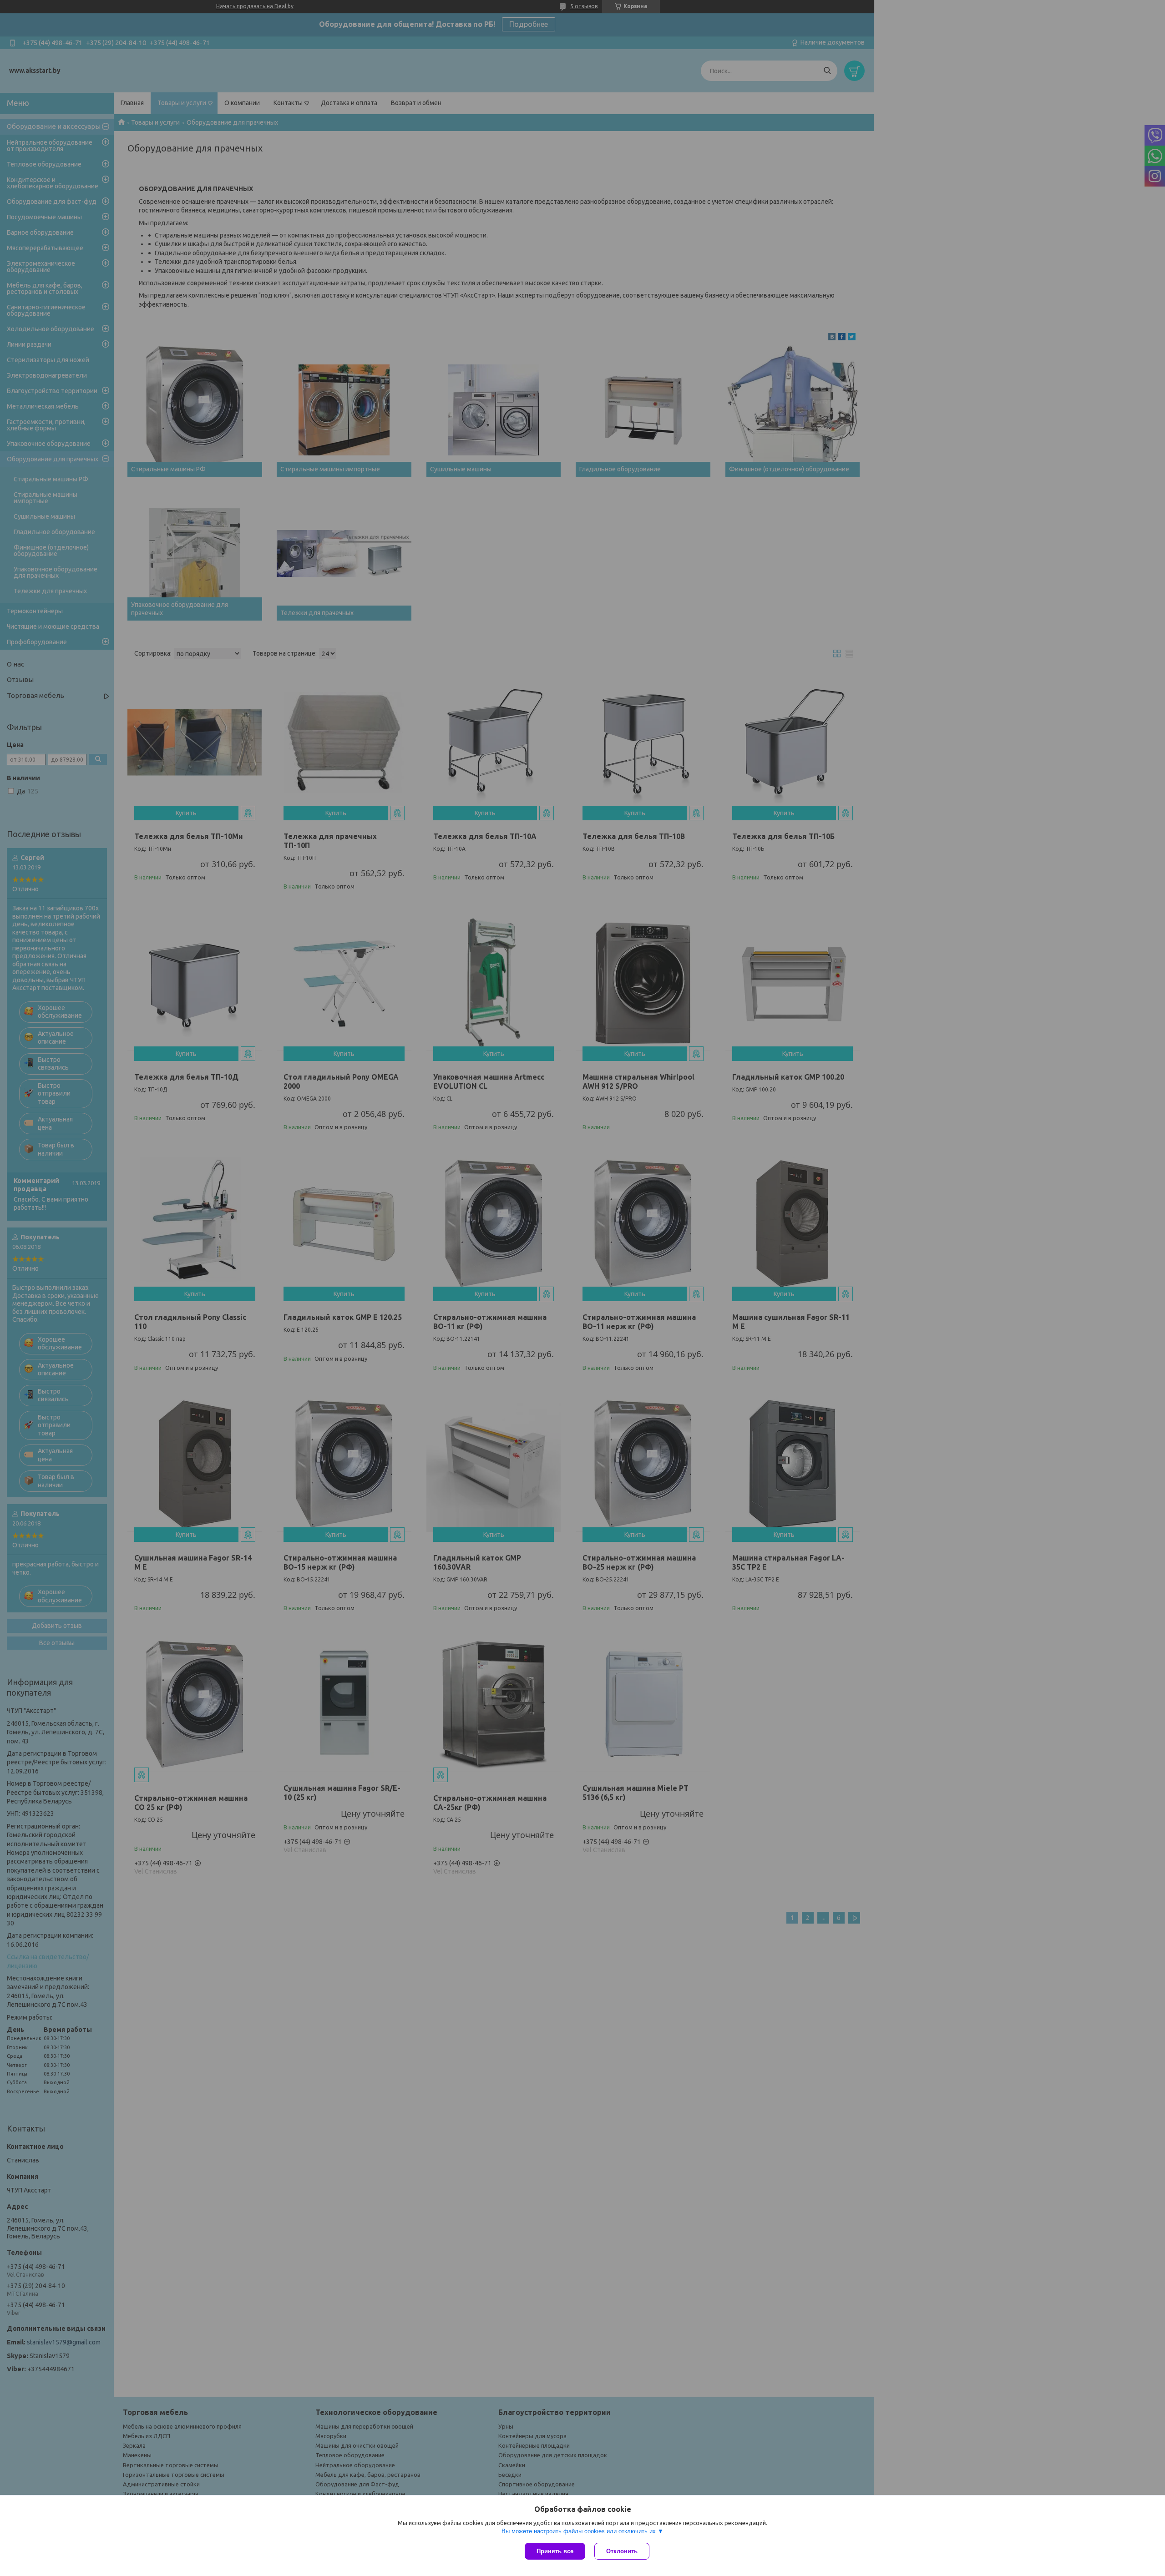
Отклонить (622, 2551)
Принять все (555, 2551)
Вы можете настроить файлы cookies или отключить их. (580, 2531)
